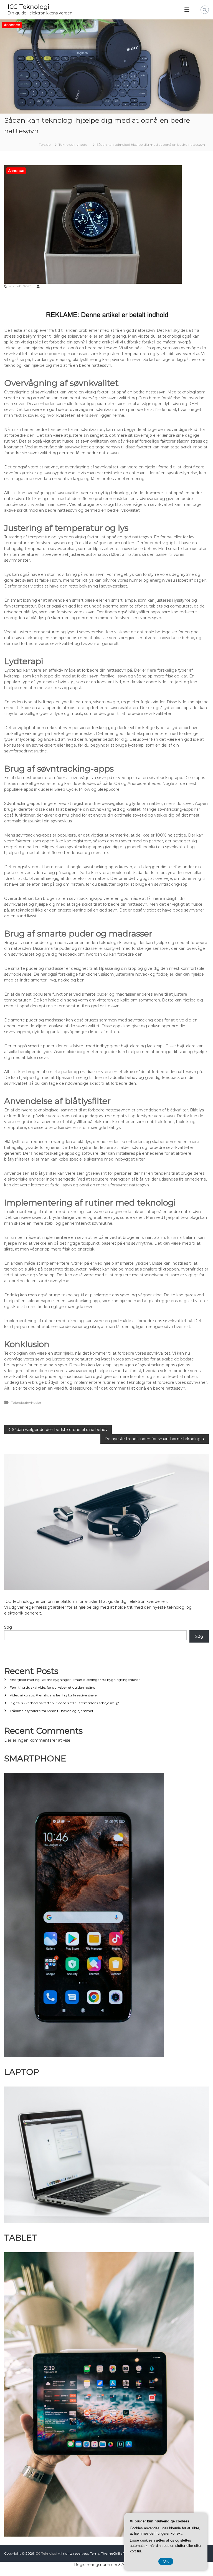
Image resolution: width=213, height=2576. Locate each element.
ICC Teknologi (28, 7)
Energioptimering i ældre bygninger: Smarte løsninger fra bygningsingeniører (75, 1680)
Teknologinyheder (74, 145)
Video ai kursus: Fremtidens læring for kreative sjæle (53, 1695)
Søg (8, 1627)
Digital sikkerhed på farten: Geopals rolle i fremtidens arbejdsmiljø (64, 1703)
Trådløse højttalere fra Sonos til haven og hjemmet (52, 1711)
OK (166, 2561)
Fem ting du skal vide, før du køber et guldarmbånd (53, 1687)
